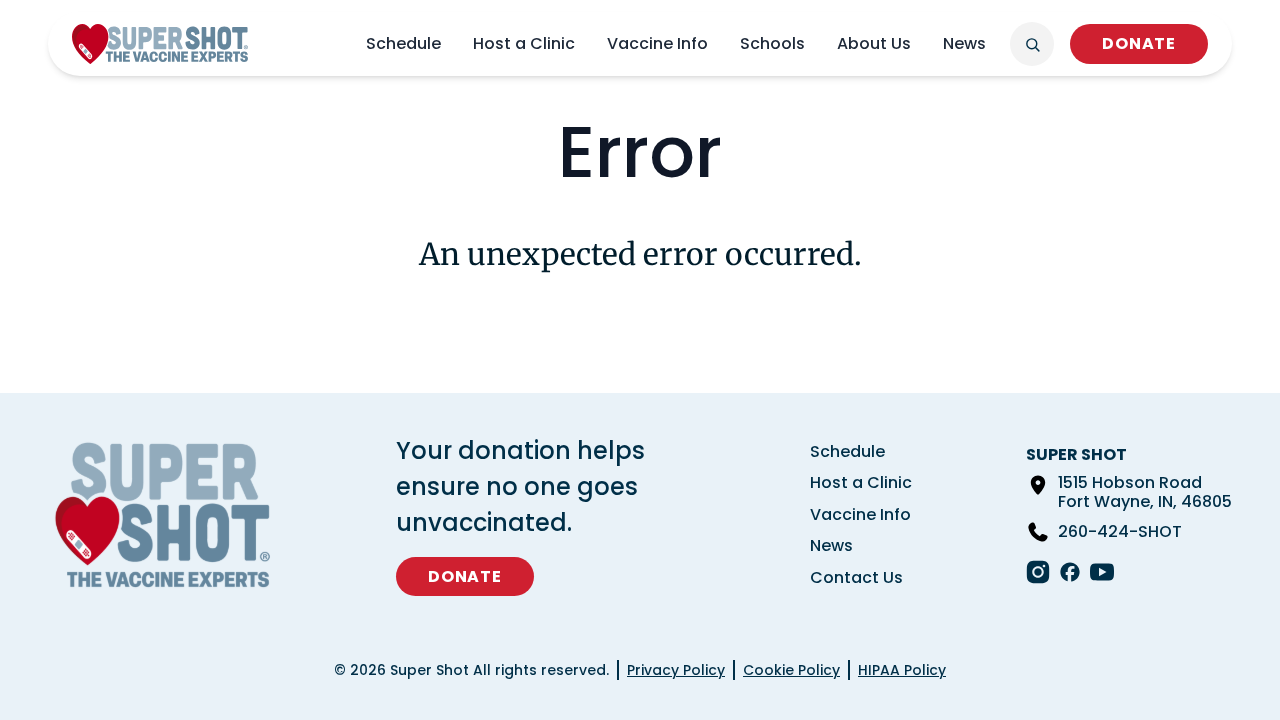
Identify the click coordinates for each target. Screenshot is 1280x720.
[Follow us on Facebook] (1070, 572)
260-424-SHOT (1120, 532)
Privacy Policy (676, 670)
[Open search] (1032, 44)
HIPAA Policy (902, 670)
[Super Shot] (160, 44)
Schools (772, 43)
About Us (874, 43)
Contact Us (856, 577)
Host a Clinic (524, 43)
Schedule (403, 43)
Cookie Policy (791, 670)
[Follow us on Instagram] (1038, 572)
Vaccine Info (657, 43)
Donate (1139, 43)
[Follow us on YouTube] (1102, 572)
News (964, 43)
